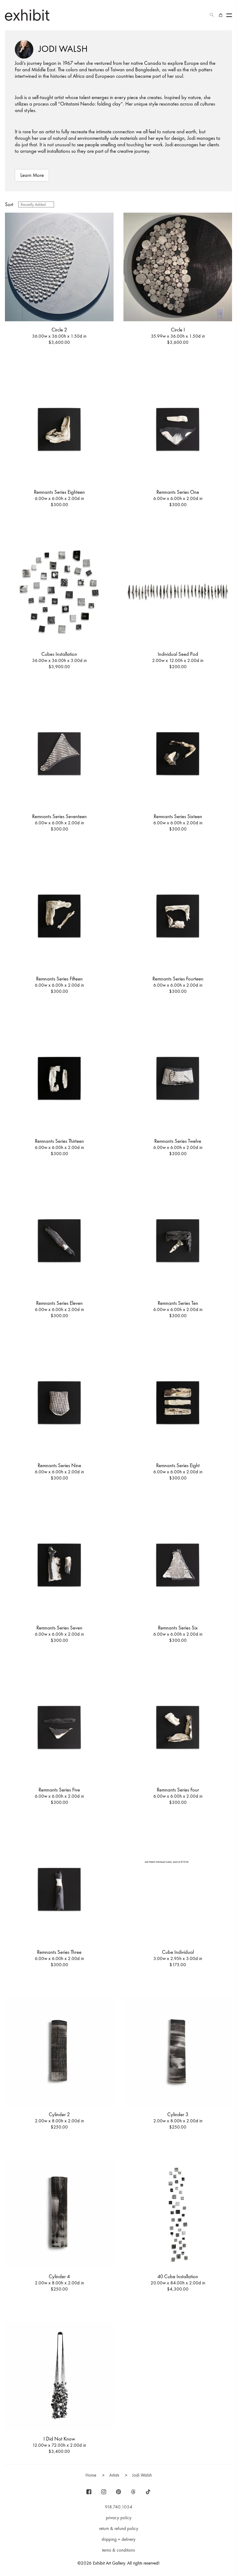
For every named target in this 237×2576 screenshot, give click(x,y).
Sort (9, 204)
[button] (212, 15)
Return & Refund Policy (119, 2528)
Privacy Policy (119, 2518)
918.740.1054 (119, 2507)
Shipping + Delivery (118, 2539)
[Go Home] (27, 15)
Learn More (32, 175)
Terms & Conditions (118, 2550)
